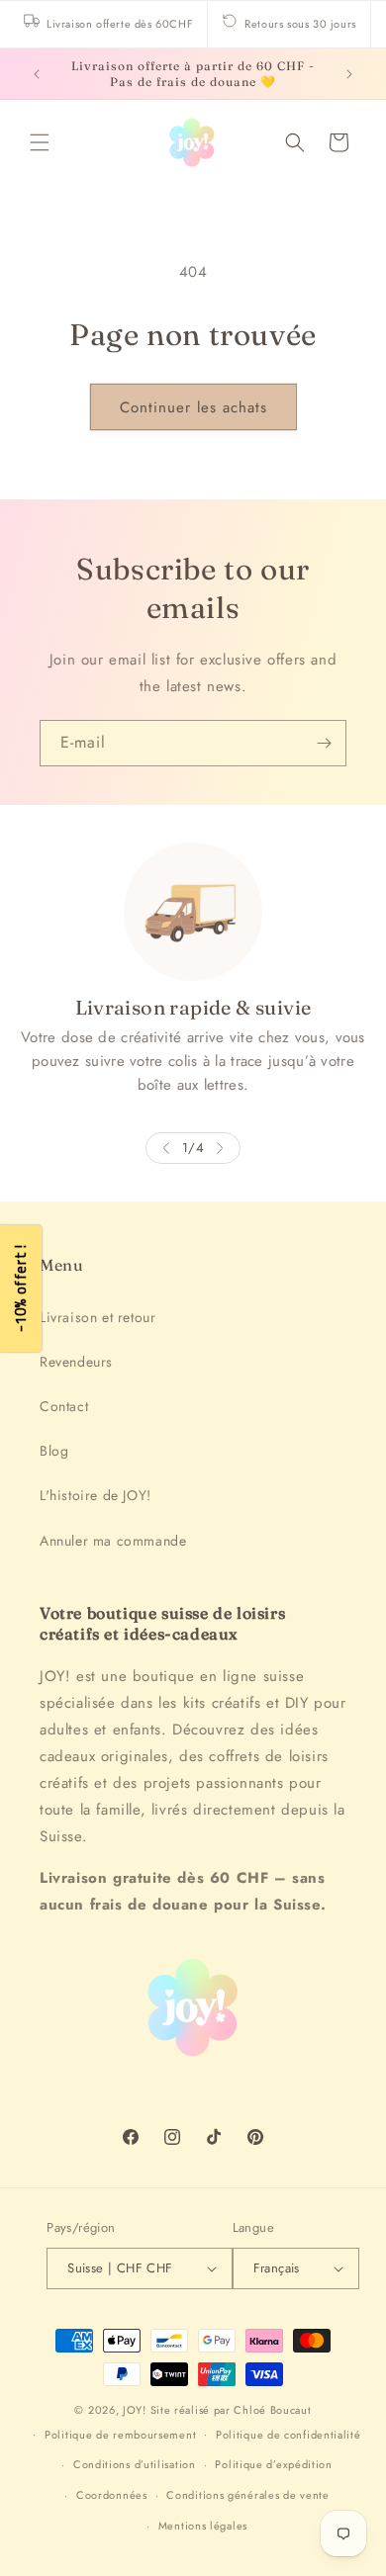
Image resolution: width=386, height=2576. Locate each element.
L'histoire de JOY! (96, 1495)
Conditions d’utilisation (135, 2464)
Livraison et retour (97, 1317)
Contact (64, 1406)
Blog (54, 1451)
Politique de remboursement (120, 2435)
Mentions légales (203, 2526)
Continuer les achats (193, 407)
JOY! (135, 2410)
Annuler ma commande (113, 1541)
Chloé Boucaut (272, 2410)
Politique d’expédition (273, 2464)
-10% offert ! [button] (20, 1288)
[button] (40, 142)
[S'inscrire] (324, 743)
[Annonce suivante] (349, 74)
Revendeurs (76, 1362)
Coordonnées (112, 2495)
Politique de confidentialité (289, 2435)
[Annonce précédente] (37, 74)
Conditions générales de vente (247, 2495)
